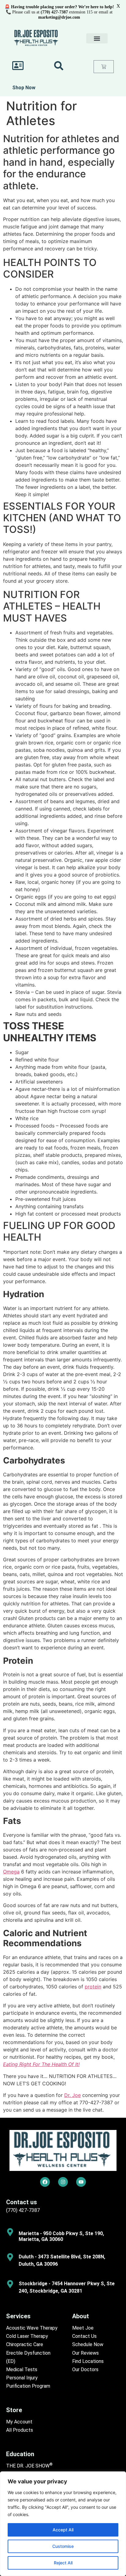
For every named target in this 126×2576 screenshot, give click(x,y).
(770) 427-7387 (23, 2210)
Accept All (63, 2530)
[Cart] (104, 67)
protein (93, 1987)
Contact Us (84, 2336)
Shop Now (24, 88)
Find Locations (88, 2361)
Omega (11, 1872)
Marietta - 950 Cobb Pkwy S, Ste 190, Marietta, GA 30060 (61, 2236)
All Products (20, 2430)
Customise (63, 2546)
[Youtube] (81, 2182)
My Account (19, 2422)
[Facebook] (45, 2182)
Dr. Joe (72, 2095)
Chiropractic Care (25, 2344)
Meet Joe (83, 2328)
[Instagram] (63, 2182)
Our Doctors (85, 2369)
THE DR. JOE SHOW (29, 2466)
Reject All (63, 2563)
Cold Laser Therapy (27, 2336)
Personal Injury (22, 2378)
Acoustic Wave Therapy (32, 2328)
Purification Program (28, 2386)
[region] (63, 2524)
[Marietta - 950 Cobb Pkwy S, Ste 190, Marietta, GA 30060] (10, 2232)
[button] (97, 38)
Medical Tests (22, 2369)
